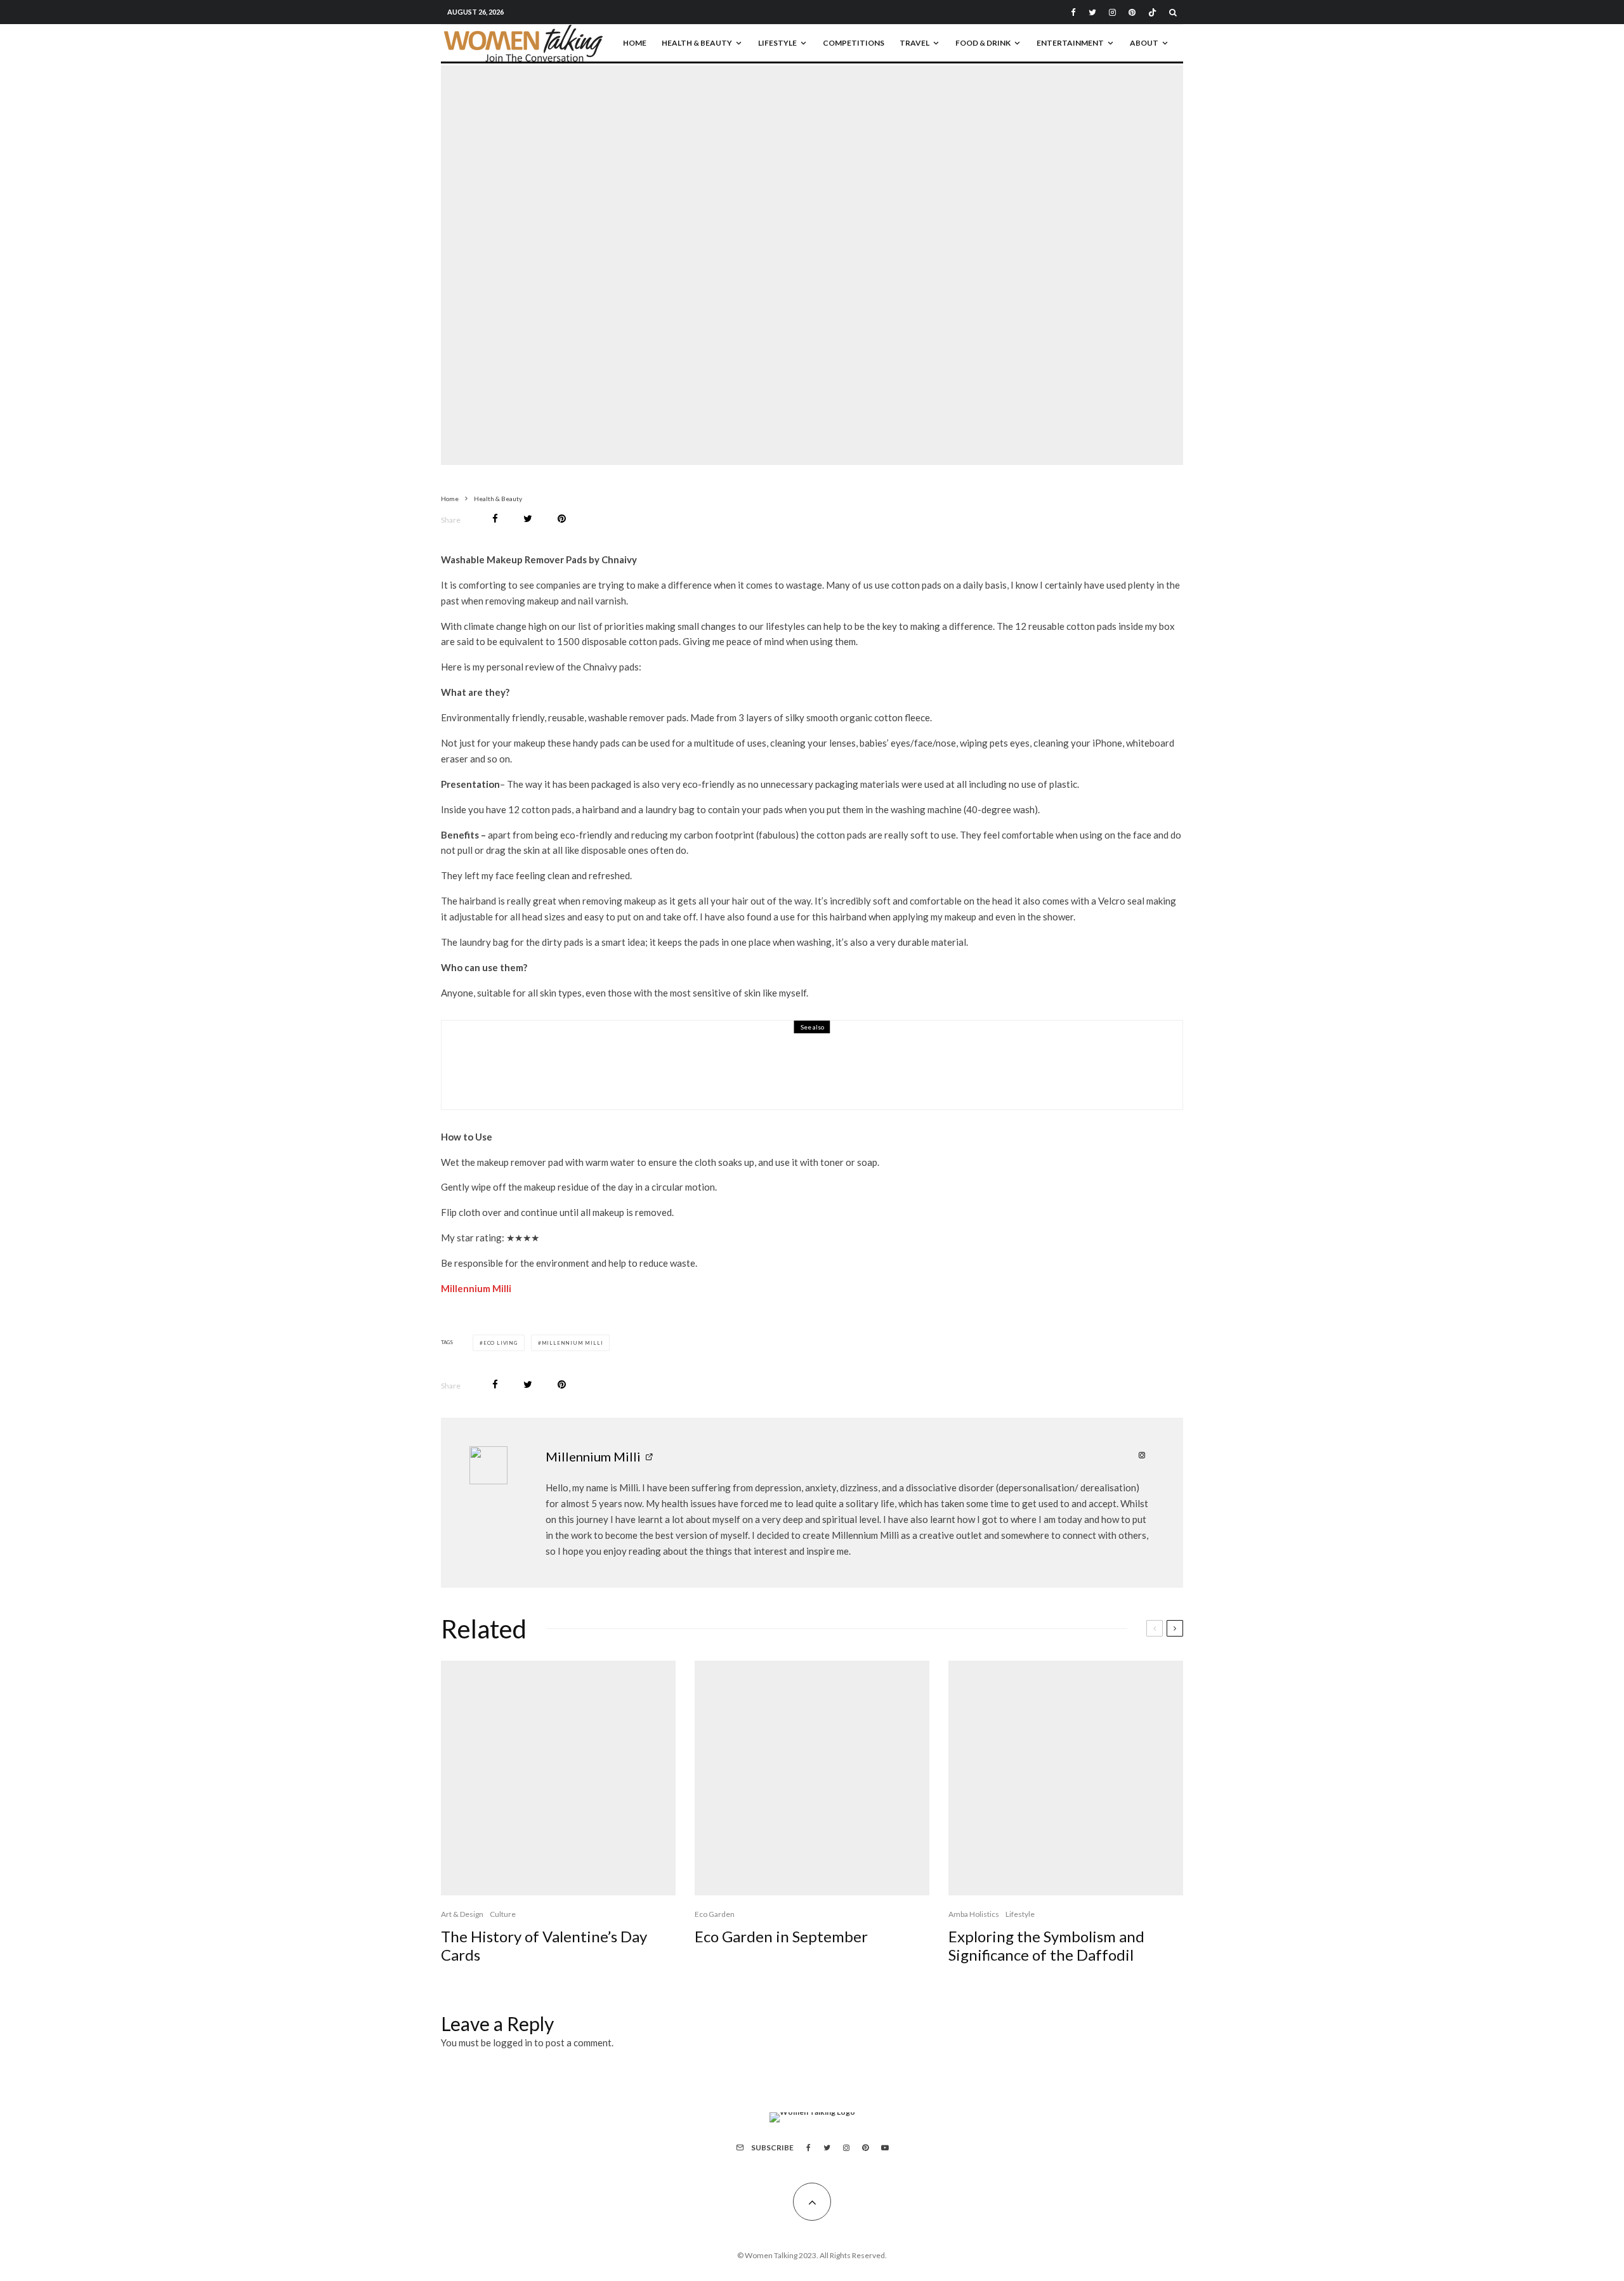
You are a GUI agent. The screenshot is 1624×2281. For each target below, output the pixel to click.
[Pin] (562, 519)
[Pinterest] (1132, 12)
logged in (513, 2042)
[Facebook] (1073, 12)
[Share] (495, 519)
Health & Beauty (697, 43)
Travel (914, 43)
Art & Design (462, 1914)
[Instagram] (1112, 12)
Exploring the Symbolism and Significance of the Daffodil (1046, 1946)
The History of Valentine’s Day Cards (544, 1946)
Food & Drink (983, 43)
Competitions (854, 43)
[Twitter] (1092, 12)
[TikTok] (1152, 12)
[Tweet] (528, 519)
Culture (503, 1914)
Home (635, 43)
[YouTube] (885, 2148)
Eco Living (501, 1343)
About (1144, 43)
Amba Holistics (974, 1914)
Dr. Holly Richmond (586, 1073)
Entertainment (1070, 43)
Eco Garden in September (781, 1937)
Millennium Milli (476, 1288)
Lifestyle (777, 43)
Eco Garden (715, 1914)
